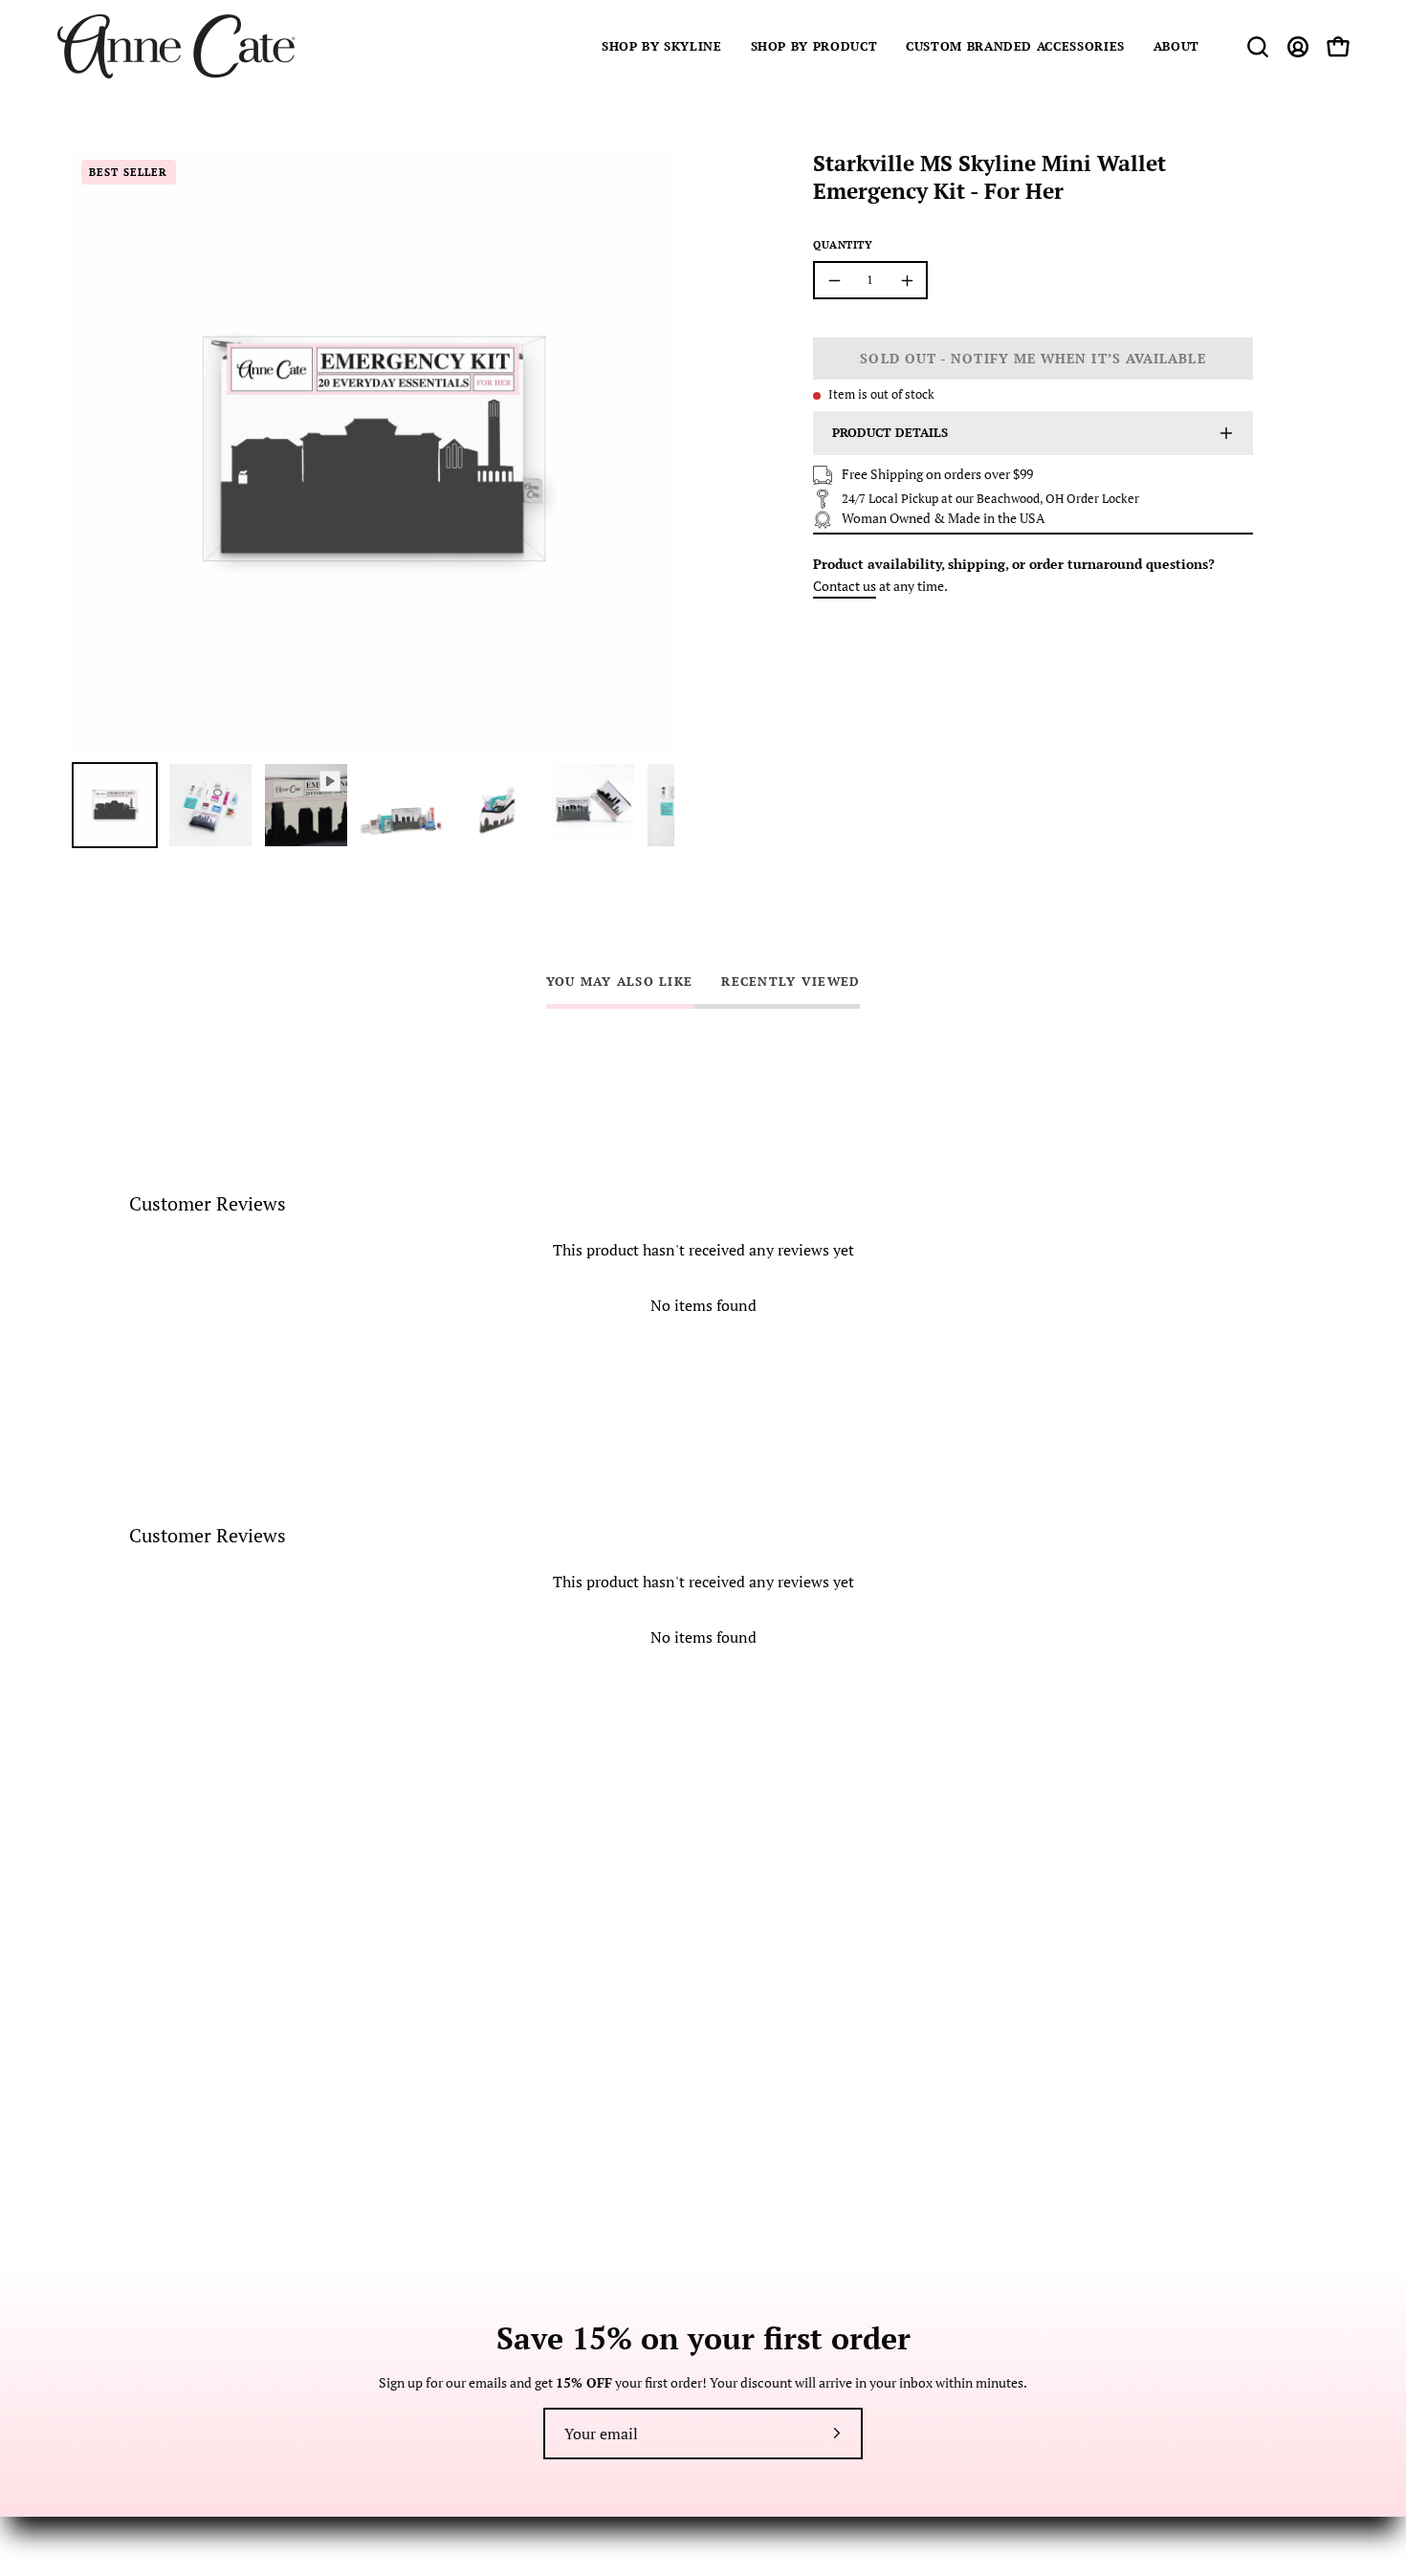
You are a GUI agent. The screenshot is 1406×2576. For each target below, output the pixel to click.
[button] (662, 46)
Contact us (845, 586)
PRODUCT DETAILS (890, 433)
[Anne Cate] (177, 46)
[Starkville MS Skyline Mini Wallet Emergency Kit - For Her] (115, 805)
